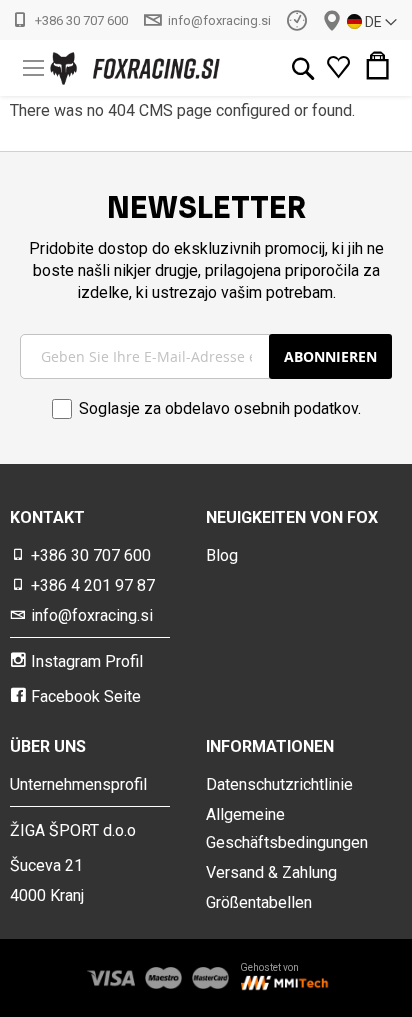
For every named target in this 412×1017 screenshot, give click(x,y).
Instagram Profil (87, 661)
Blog (222, 555)
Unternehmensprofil (78, 784)
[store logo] (100, 68)
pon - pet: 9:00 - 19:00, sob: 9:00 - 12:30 (297, 19)
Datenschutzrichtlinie (279, 784)
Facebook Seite (86, 696)
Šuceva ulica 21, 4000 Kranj (332, 21)
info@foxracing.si (219, 20)
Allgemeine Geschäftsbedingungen (287, 828)
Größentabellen (259, 902)
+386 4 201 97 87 (93, 585)
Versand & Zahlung (271, 872)
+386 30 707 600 (81, 20)
